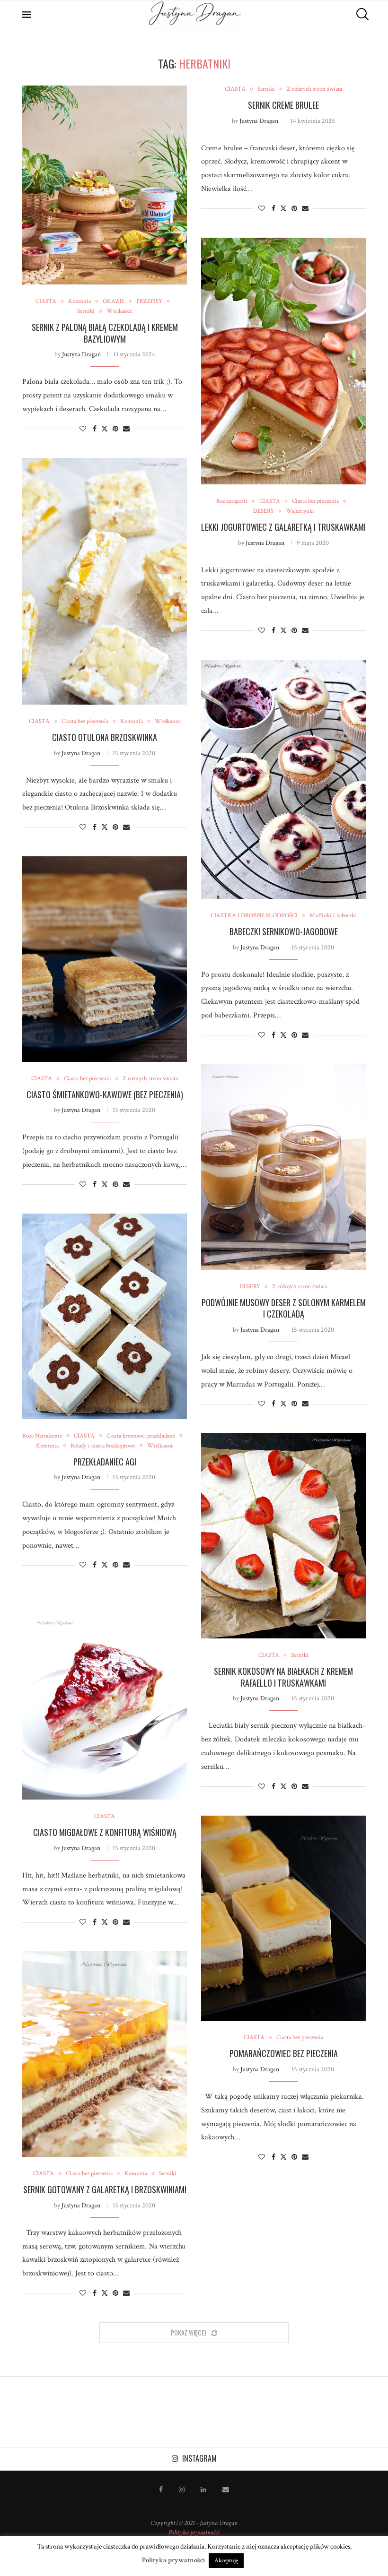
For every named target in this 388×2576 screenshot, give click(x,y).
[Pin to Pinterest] (115, 429)
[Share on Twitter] (105, 429)
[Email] (226, 2490)
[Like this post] (83, 429)
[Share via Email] (126, 429)
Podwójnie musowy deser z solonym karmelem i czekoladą (284, 1308)
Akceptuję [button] (226, 2561)
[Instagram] (182, 2490)
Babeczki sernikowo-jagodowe (284, 931)
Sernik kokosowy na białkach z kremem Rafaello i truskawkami (283, 1677)
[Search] (361, 14)
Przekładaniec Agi (105, 1462)
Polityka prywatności (194, 2533)
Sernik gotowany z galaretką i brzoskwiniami (105, 2189)
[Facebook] (161, 2490)
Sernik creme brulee (283, 105)
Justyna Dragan (81, 354)
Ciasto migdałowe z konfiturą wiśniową (105, 1832)
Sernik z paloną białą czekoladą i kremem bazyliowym (105, 333)
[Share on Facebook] (95, 429)
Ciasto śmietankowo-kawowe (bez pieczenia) (105, 1094)
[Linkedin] (203, 2490)
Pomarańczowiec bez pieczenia (284, 2053)
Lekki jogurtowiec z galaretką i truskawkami (283, 527)
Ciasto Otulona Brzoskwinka (105, 737)
